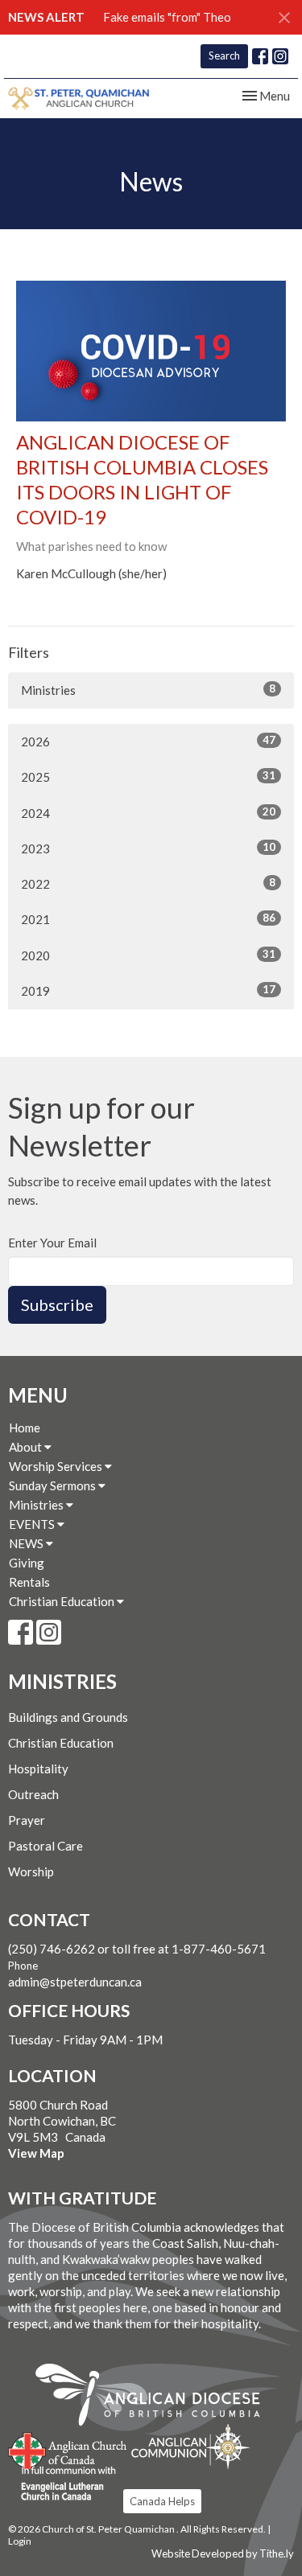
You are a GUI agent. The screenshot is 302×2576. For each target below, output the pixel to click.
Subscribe (57, 1304)
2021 (148, 919)
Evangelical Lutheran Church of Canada (62, 2484)
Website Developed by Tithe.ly (223, 2553)
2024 (148, 813)
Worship (31, 1871)
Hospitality (38, 1769)
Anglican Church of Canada (68, 2449)
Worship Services (57, 1466)
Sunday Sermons (54, 1485)
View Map (36, 2153)
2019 (148, 990)
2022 (148, 883)
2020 (148, 955)
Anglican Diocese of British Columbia (156, 2397)
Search (224, 55)
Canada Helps (162, 2501)
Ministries (148, 690)
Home (25, 1428)
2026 (148, 741)
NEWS (27, 1543)
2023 (148, 848)
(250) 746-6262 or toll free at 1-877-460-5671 (137, 1949)
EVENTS (33, 1524)
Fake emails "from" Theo (167, 17)
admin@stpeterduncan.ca (75, 1982)
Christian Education (63, 1601)
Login (20, 2541)
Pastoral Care (46, 1846)
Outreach (33, 1794)
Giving (27, 1563)
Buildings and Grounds (68, 1717)
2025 (148, 776)
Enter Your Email (52, 1243)
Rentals (29, 1582)
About (27, 1447)
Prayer (27, 1820)
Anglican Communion (190, 2446)
